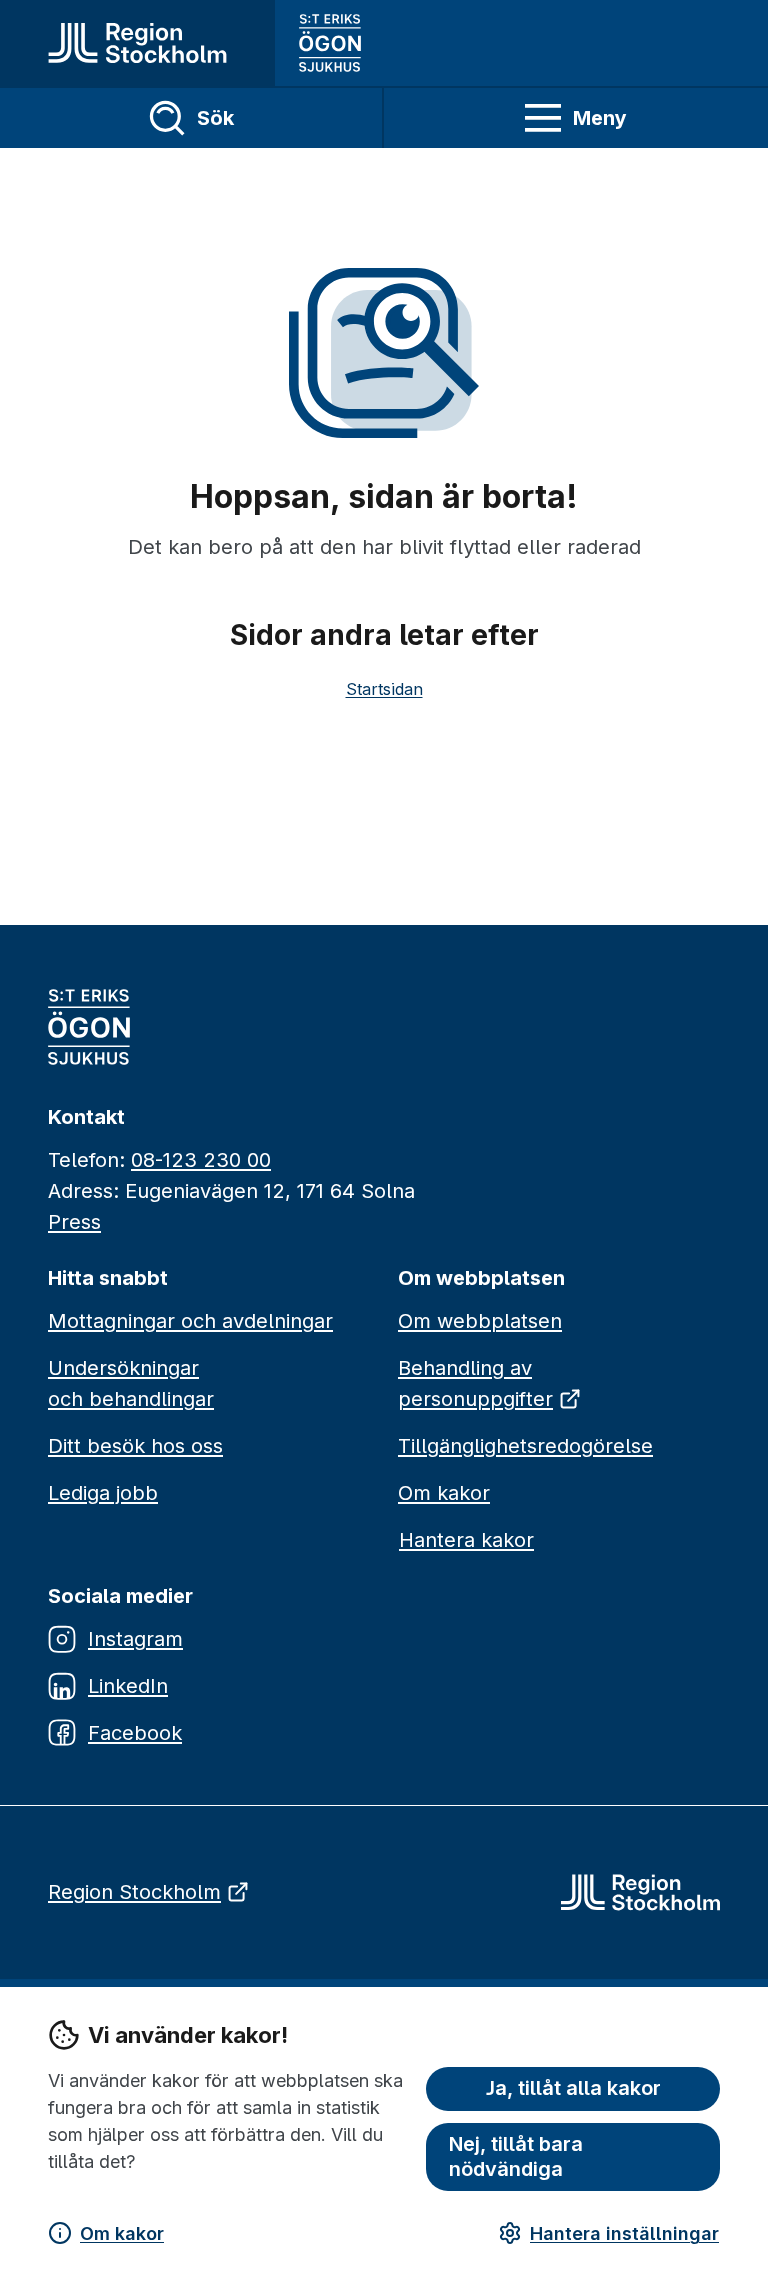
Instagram (135, 1639)
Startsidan (384, 689)
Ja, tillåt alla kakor (573, 2088)
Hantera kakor (466, 1540)
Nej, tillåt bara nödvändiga (516, 2156)
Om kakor (122, 2233)
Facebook (135, 1733)
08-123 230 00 (201, 1160)
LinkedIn (128, 1686)
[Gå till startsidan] (137, 43)
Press (74, 1222)
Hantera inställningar (624, 2233)
